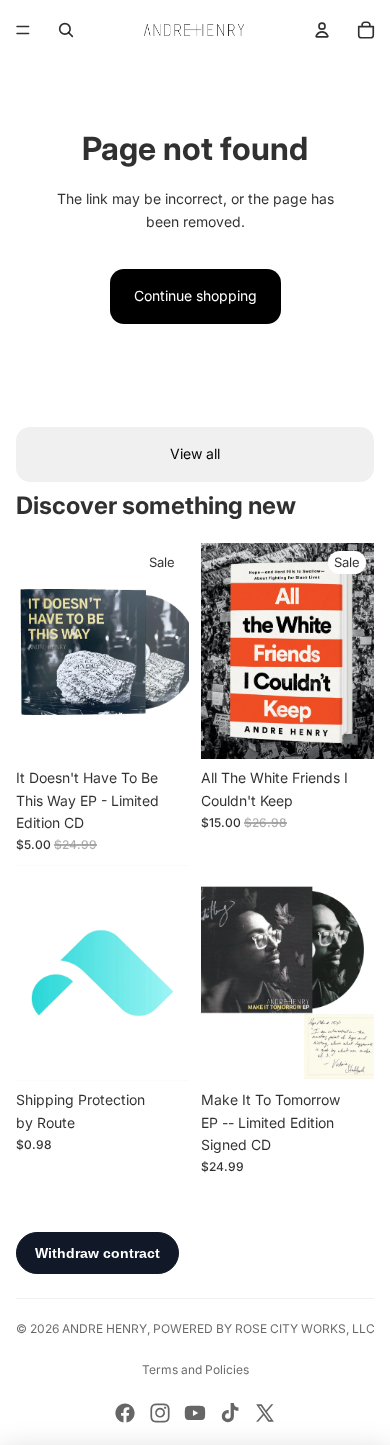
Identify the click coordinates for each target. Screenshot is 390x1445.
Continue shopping (195, 295)
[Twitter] (265, 1413)
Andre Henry (104, 1328)
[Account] (322, 30)
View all (195, 453)
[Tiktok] (230, 1413)
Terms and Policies (195, 1369)
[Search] (66, 30)
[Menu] (23, 30)
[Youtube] (195, 1413)
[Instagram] (160, 1413)
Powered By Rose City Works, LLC (264, 1328)
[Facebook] (125, 1413)
